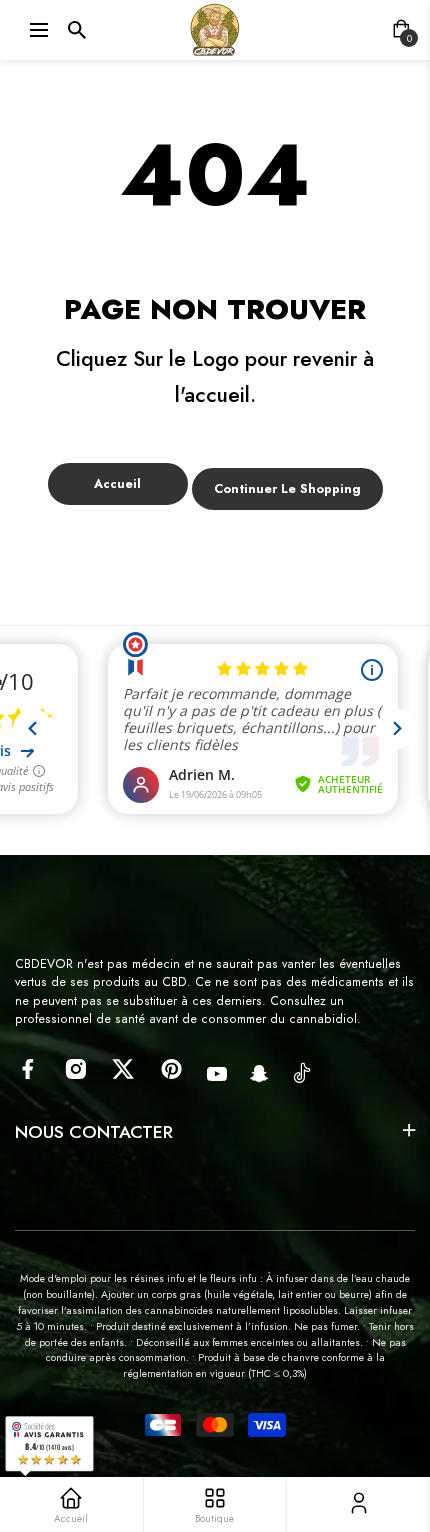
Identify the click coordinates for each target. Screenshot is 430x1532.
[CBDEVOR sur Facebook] (27, 1069)
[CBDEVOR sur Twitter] (123, 1069)
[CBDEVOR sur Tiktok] (302, 1072)
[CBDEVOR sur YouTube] (217, 1074)
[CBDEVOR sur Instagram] (75, 1069)
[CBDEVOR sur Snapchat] (259, 1074)
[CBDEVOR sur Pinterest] (171, 1069)
